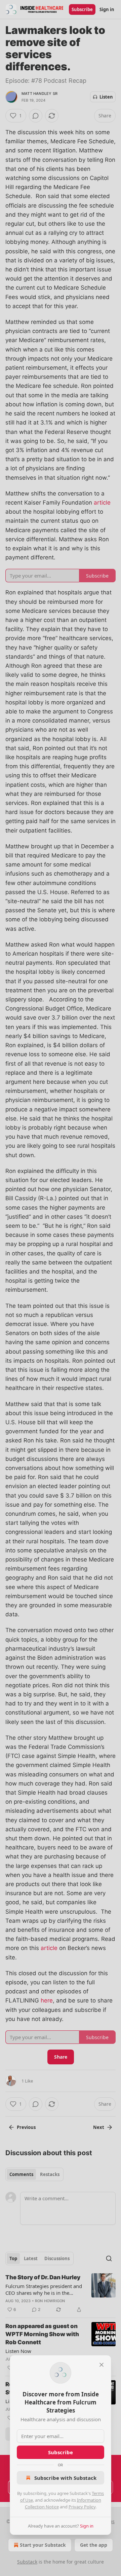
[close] (102, 2365)
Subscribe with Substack (65, 2478)
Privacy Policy (82, 2507)
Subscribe (61, 2452)
